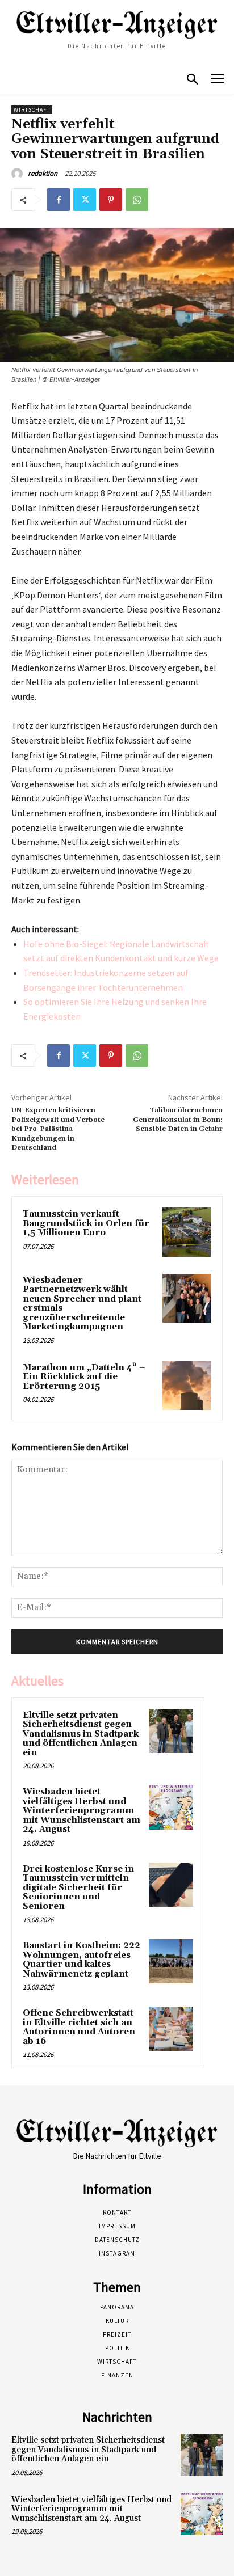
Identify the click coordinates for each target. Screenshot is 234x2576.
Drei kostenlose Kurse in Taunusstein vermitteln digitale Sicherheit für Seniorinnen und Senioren (78, 1888)
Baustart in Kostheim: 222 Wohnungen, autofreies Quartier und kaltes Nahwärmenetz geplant (82, 1960)
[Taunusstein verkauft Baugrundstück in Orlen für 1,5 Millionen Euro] (187, 1232)
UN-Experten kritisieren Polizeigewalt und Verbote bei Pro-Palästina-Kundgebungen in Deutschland (58, 1129)
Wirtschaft (32, 110)
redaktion (43, 173)
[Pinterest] (111, 200)
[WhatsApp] (137, 200)
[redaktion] (19, 174)
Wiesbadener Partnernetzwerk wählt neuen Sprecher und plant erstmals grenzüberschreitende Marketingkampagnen (82, 1304)
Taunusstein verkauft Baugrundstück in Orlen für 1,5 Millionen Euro (86, 1223)
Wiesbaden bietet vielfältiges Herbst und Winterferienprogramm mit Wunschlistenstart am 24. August (82, 1811)
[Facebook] (58, 200)
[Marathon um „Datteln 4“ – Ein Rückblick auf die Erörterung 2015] (187, 1386)
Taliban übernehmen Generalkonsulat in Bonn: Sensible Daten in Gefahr (178, 1120)
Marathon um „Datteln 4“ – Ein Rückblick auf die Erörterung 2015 (84, 1377)
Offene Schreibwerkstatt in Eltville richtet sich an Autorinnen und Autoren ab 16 (79, 2027)
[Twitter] (85, 200)
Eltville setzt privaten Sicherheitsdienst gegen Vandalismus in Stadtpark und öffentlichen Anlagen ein (81, 1734)
